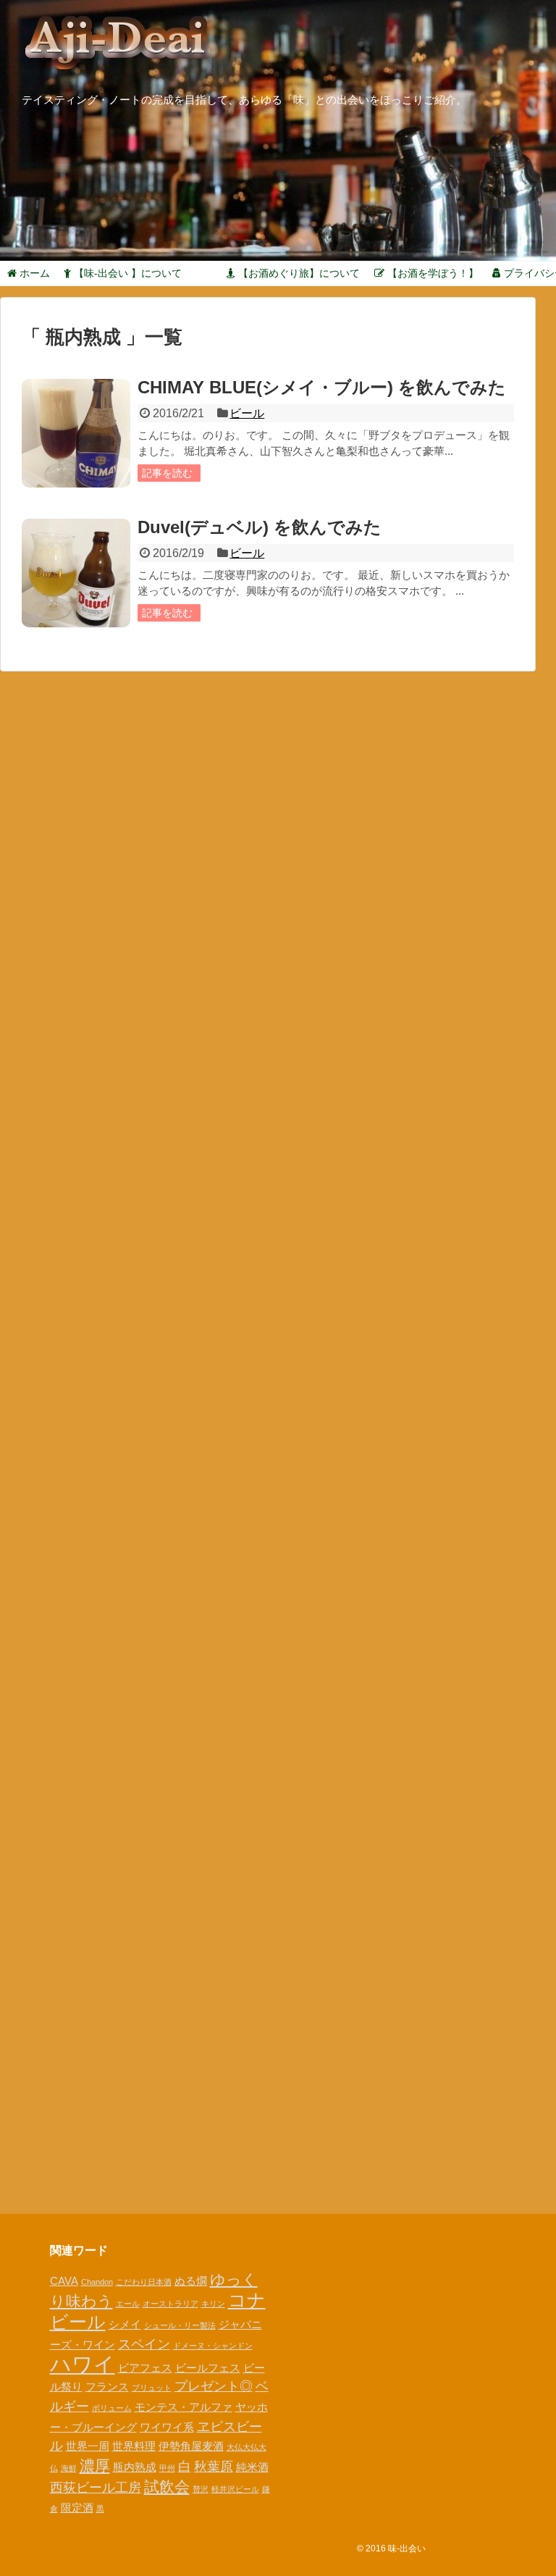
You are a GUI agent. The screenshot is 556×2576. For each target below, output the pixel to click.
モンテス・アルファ (184, 2407)
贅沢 (201, 2489)
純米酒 (252, 2467)
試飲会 (167, 2487)
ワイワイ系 (167, 2427)
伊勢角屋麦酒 (191, 2446)
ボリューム (112, 2408)
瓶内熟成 (135, 2467)
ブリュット (152, 2388)
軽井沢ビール (235, 2489)
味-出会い (407, 2548)
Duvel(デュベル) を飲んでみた (260, 527)
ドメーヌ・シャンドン (213, 2346)
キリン (213, 2304)
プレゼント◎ (214, 2386)
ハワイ (83, 2364)
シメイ (125, 2324)
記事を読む (167, 473)
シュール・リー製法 (180, 2325)
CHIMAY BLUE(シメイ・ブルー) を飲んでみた (322, 387)
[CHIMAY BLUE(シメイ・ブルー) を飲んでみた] (76, 433)
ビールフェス (208, 2368)
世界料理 (134, 2446)
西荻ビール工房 (96, 2487)
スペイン (144, 2344)
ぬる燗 (191, 2281)
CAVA (64, 2281)
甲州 (167, 2468)
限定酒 (77, 2508)
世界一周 (88, 2446)
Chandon (97, 2282)
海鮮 (69, 2468)
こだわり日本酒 (144, 2282)
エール (128, 2304)
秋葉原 (214, 2466)
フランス (107, 2387)
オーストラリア (170, 2304)
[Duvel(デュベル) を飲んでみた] (76, 573)
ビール (247, 413)
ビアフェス (145, 2368)
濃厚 (95, 2466)
